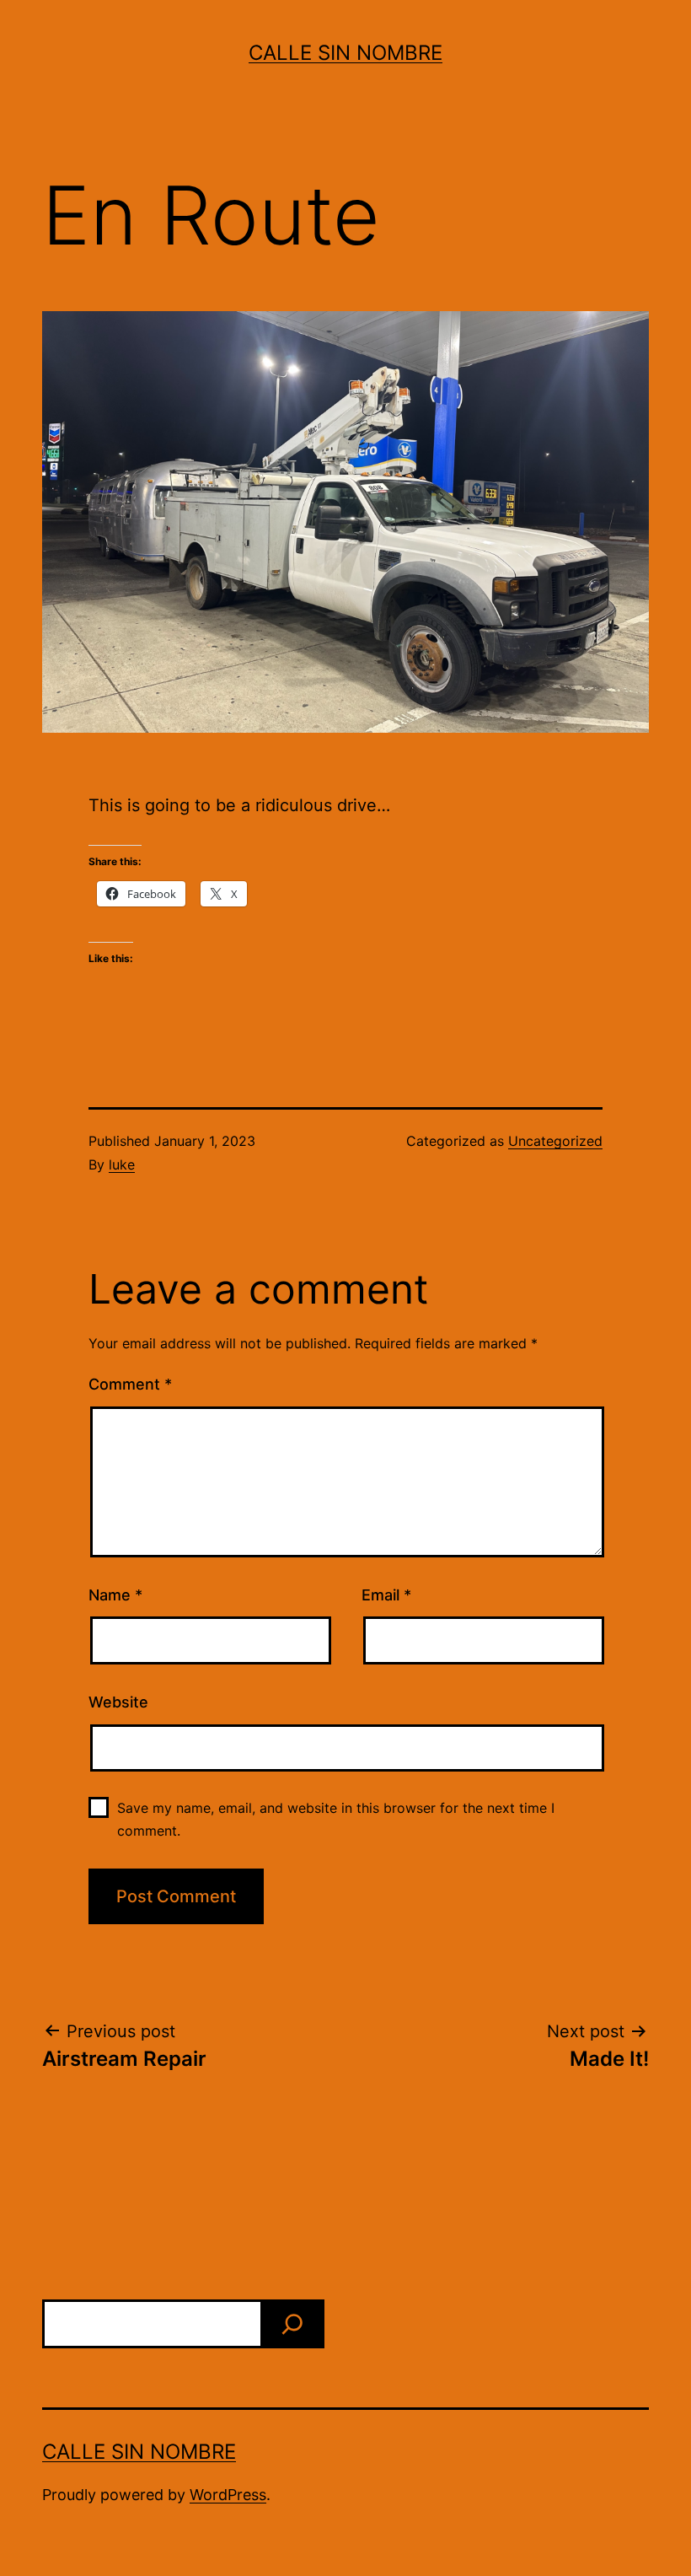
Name (115, 1595)
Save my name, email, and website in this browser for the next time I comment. (336, 1819)
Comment (130, 1384)
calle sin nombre (345, 53)
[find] (292, 2324)
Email (386, 1595)
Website (118, 1702)
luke (122, 1164)
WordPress (228, 2495)
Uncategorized (555, 1141)
